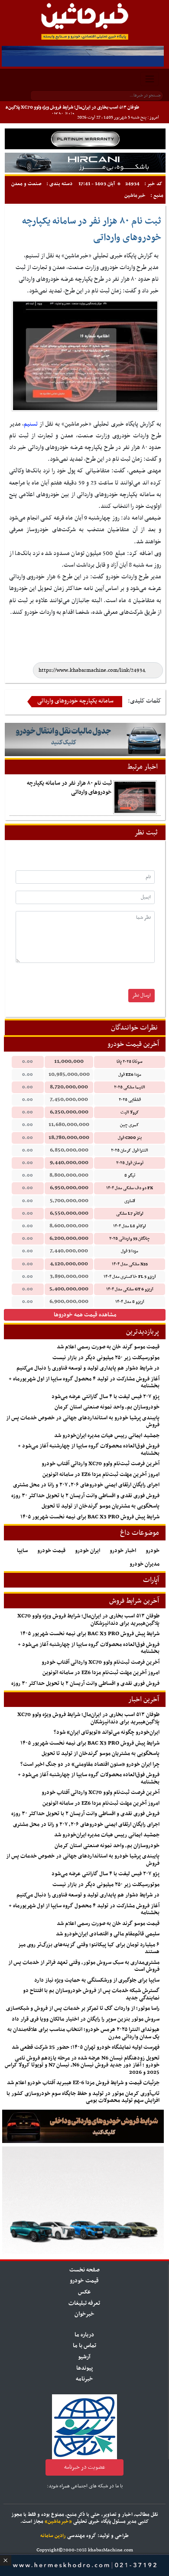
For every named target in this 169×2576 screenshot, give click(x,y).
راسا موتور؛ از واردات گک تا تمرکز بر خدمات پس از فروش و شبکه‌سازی (83, 2008)
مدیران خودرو (145, 1564)
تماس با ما (84, 2346)
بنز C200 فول (130, 1138)
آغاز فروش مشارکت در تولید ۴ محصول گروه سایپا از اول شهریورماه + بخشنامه (84, 1383)
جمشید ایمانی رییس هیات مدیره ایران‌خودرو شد (107, 1436)
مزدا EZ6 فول (130, 1075)
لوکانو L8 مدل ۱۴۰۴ (130, 1226)
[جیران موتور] (83, 2200)
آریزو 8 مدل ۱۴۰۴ (130, 1302)
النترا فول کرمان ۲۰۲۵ (130, 1150)
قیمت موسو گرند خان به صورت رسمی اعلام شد (108, 1347)
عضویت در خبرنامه (85, 2467)
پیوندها (84, 2368)
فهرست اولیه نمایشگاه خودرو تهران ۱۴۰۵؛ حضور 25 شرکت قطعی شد (86, 2047)
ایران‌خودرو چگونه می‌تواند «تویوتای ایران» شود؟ (107, 1732)
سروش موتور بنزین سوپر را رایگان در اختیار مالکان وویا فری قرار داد (86, 2019)
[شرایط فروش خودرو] (83, 2126)
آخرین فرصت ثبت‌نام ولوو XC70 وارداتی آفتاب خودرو (101, 1464)
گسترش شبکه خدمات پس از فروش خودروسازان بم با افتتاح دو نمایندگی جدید (91, 1994)
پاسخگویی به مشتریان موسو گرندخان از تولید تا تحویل (101, 1506)
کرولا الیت (130, 1112)
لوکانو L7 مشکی (130, 1214)
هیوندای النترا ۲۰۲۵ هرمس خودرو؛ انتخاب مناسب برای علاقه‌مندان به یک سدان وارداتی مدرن (83, 2033)
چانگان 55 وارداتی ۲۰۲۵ (130, 1239)
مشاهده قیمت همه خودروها (85, 1315)
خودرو (153, 1551)
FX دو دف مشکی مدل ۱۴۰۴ (130, 1188)
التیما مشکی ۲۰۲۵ (130, 1087)
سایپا (22, 1551)
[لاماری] (85, 162)
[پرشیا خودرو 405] (83, 56)
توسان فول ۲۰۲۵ (130, 1163)
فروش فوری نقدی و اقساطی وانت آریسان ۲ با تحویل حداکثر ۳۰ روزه (85, 1496)
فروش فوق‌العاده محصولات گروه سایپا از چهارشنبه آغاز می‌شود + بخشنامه (89, 1450)
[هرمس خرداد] (84, 2564)
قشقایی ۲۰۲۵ (130, 1100)
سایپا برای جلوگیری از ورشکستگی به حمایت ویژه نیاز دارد (97, 1980)
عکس (84, 2292)
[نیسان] (85, 139)
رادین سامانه (53, 2536)
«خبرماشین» (58, 2521)
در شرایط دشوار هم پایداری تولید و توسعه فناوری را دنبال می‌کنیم (88, 1368)
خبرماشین (135, 196)
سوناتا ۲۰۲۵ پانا (130, 1062)
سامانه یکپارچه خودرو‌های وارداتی (75, 701)
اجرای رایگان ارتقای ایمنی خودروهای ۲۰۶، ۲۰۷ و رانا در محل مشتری (86, 1485)
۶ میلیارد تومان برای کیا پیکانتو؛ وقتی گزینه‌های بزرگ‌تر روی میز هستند (89, 1949)
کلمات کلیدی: (145, 701)
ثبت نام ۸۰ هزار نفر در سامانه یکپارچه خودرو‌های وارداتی (69, 788)
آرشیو (84, 2357)
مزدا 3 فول (130, 1251)
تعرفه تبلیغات (84, 2303)
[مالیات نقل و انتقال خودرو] (85, 739)
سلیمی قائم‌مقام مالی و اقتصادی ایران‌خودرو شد (108, 1934)
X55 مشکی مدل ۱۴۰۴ (130, 1264)
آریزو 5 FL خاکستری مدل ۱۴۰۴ (130, 1277)
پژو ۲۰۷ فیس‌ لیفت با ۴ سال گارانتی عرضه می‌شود (106, 1397)
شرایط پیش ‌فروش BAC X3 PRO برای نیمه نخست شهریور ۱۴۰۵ (90, 1517)
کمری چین (130, 1125)
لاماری (130, 1201)
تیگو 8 (130, 1176)
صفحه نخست (84, 2270)
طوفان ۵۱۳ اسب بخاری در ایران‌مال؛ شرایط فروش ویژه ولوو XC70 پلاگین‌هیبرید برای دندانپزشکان (88, 1620)
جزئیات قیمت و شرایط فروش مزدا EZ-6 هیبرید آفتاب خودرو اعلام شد (83, 2083)
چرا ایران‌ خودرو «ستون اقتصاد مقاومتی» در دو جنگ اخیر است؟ (90, 1764)
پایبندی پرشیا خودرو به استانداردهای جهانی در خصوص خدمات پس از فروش (83, 1422)
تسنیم (31, 424)
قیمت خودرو (51, 1551)
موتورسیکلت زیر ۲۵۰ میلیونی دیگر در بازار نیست (106, 1358)
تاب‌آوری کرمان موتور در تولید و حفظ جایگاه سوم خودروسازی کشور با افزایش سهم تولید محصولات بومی (83, 2097)
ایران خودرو (88, 1551)
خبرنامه (84, 2379)
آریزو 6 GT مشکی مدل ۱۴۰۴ (130, 1289)
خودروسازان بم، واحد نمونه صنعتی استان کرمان (107, 1407)
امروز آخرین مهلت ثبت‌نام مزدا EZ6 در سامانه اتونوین (101, 1475)
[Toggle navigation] (149, 79)
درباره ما (84, 2335)
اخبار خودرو (123, 1551)
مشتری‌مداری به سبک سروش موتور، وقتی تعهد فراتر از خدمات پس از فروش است (84, 1966)
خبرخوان (84, 2314)
